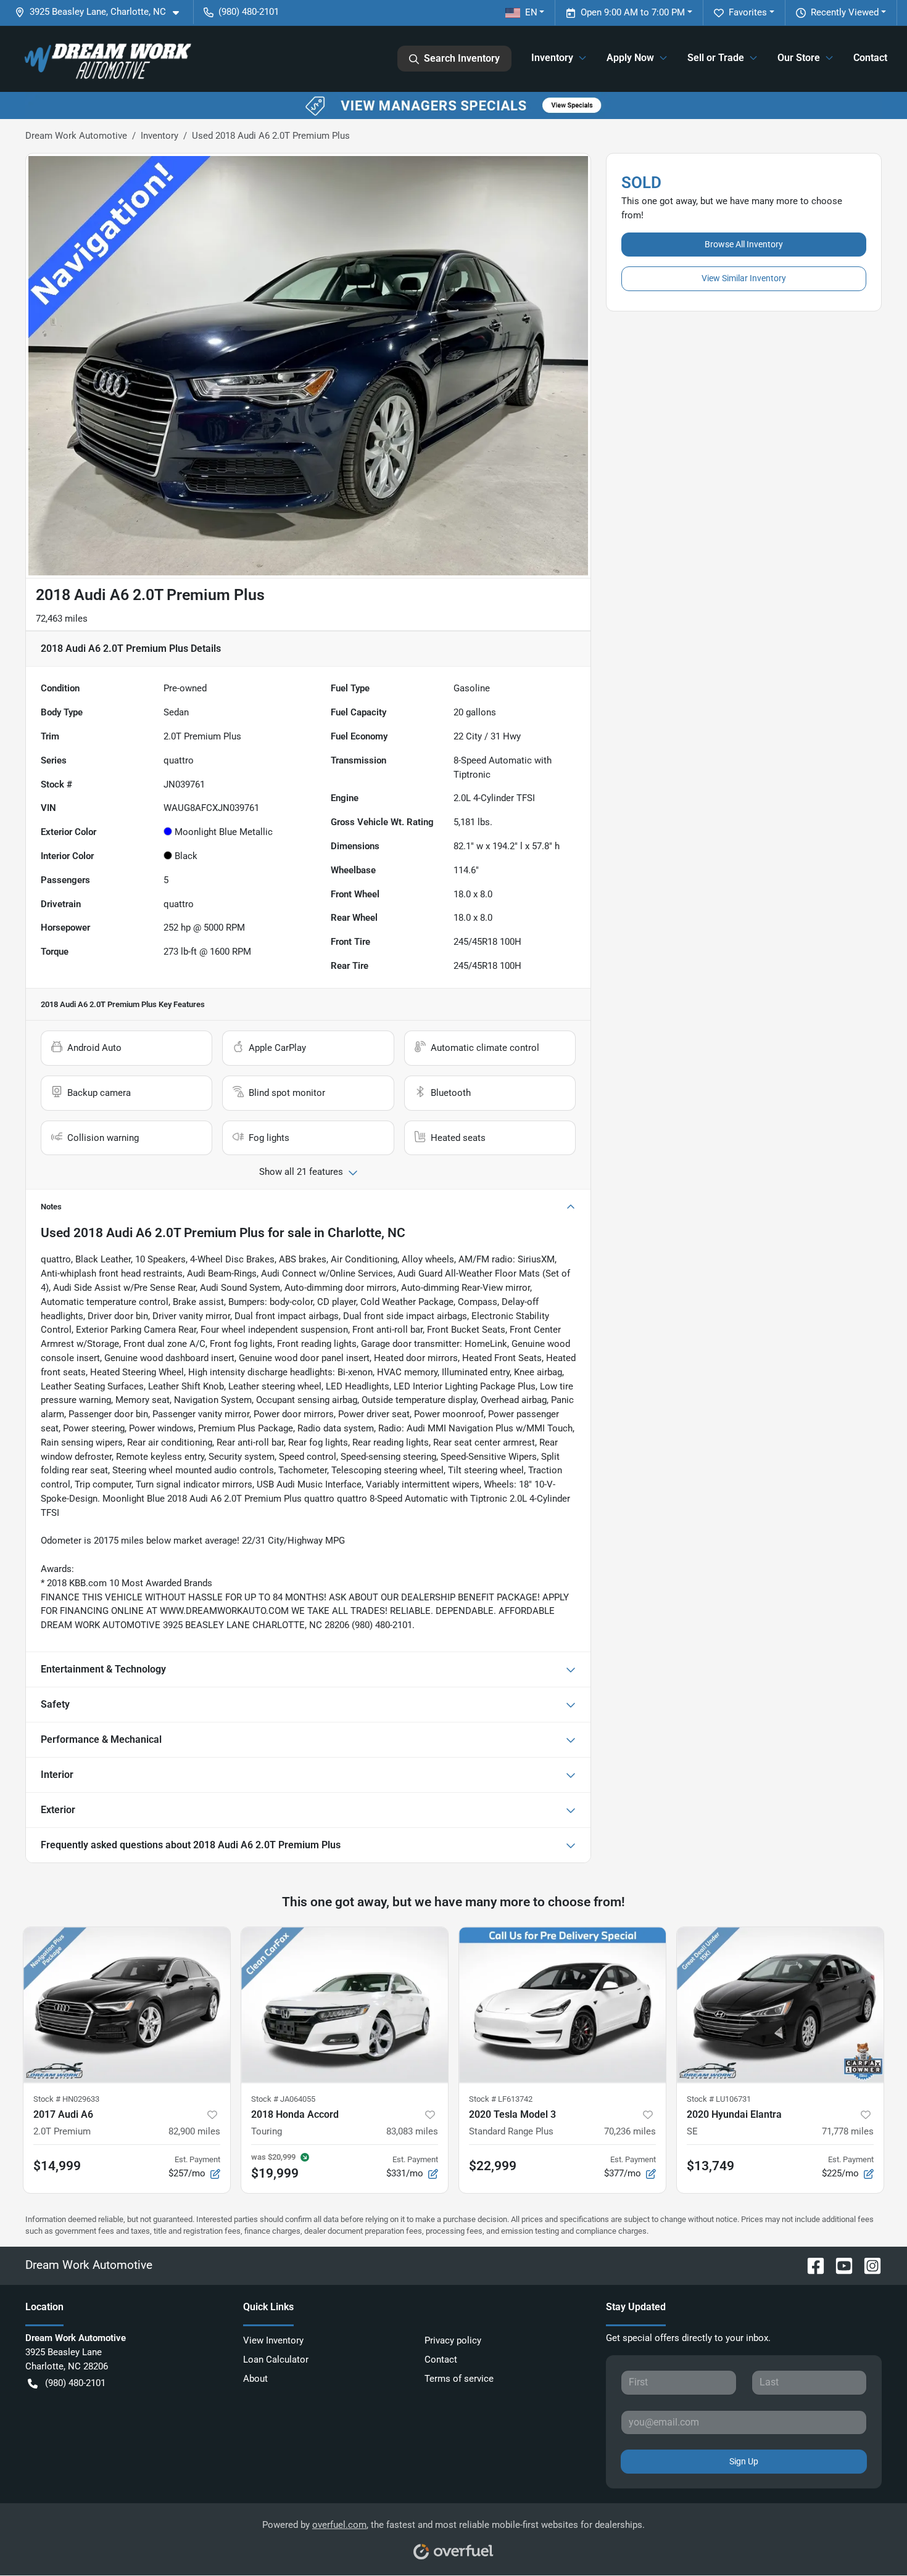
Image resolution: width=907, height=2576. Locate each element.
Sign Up (744, 2461)
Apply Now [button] (630, 58)
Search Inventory (462, 58)
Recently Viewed (845, 12)
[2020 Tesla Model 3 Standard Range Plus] (562, 2005)
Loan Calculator (276, 2360)
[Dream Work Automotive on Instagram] (868, 2265)
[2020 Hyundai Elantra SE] (780, 2005)
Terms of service (459, 2379)
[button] (102, 12)
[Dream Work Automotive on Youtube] (839, 2265)
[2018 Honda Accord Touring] (345, 2005)
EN (531, 12)
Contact (870, 58)
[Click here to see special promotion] (453, 105)
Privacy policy (453, 2340)
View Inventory (273, 2340)
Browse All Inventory (744, 244)
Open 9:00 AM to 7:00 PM (633, 12)
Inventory (159, 136)
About (255, 2379)
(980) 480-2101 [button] (249, 12)
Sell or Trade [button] (716, 58)
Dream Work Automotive (76, 136)
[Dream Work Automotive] (106, 59)
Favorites (748, 12)
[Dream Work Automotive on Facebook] (811, 2265)
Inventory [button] (552, 58)
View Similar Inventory (744, 278)
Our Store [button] (799, 58)
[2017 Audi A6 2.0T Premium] (127, 2005)
